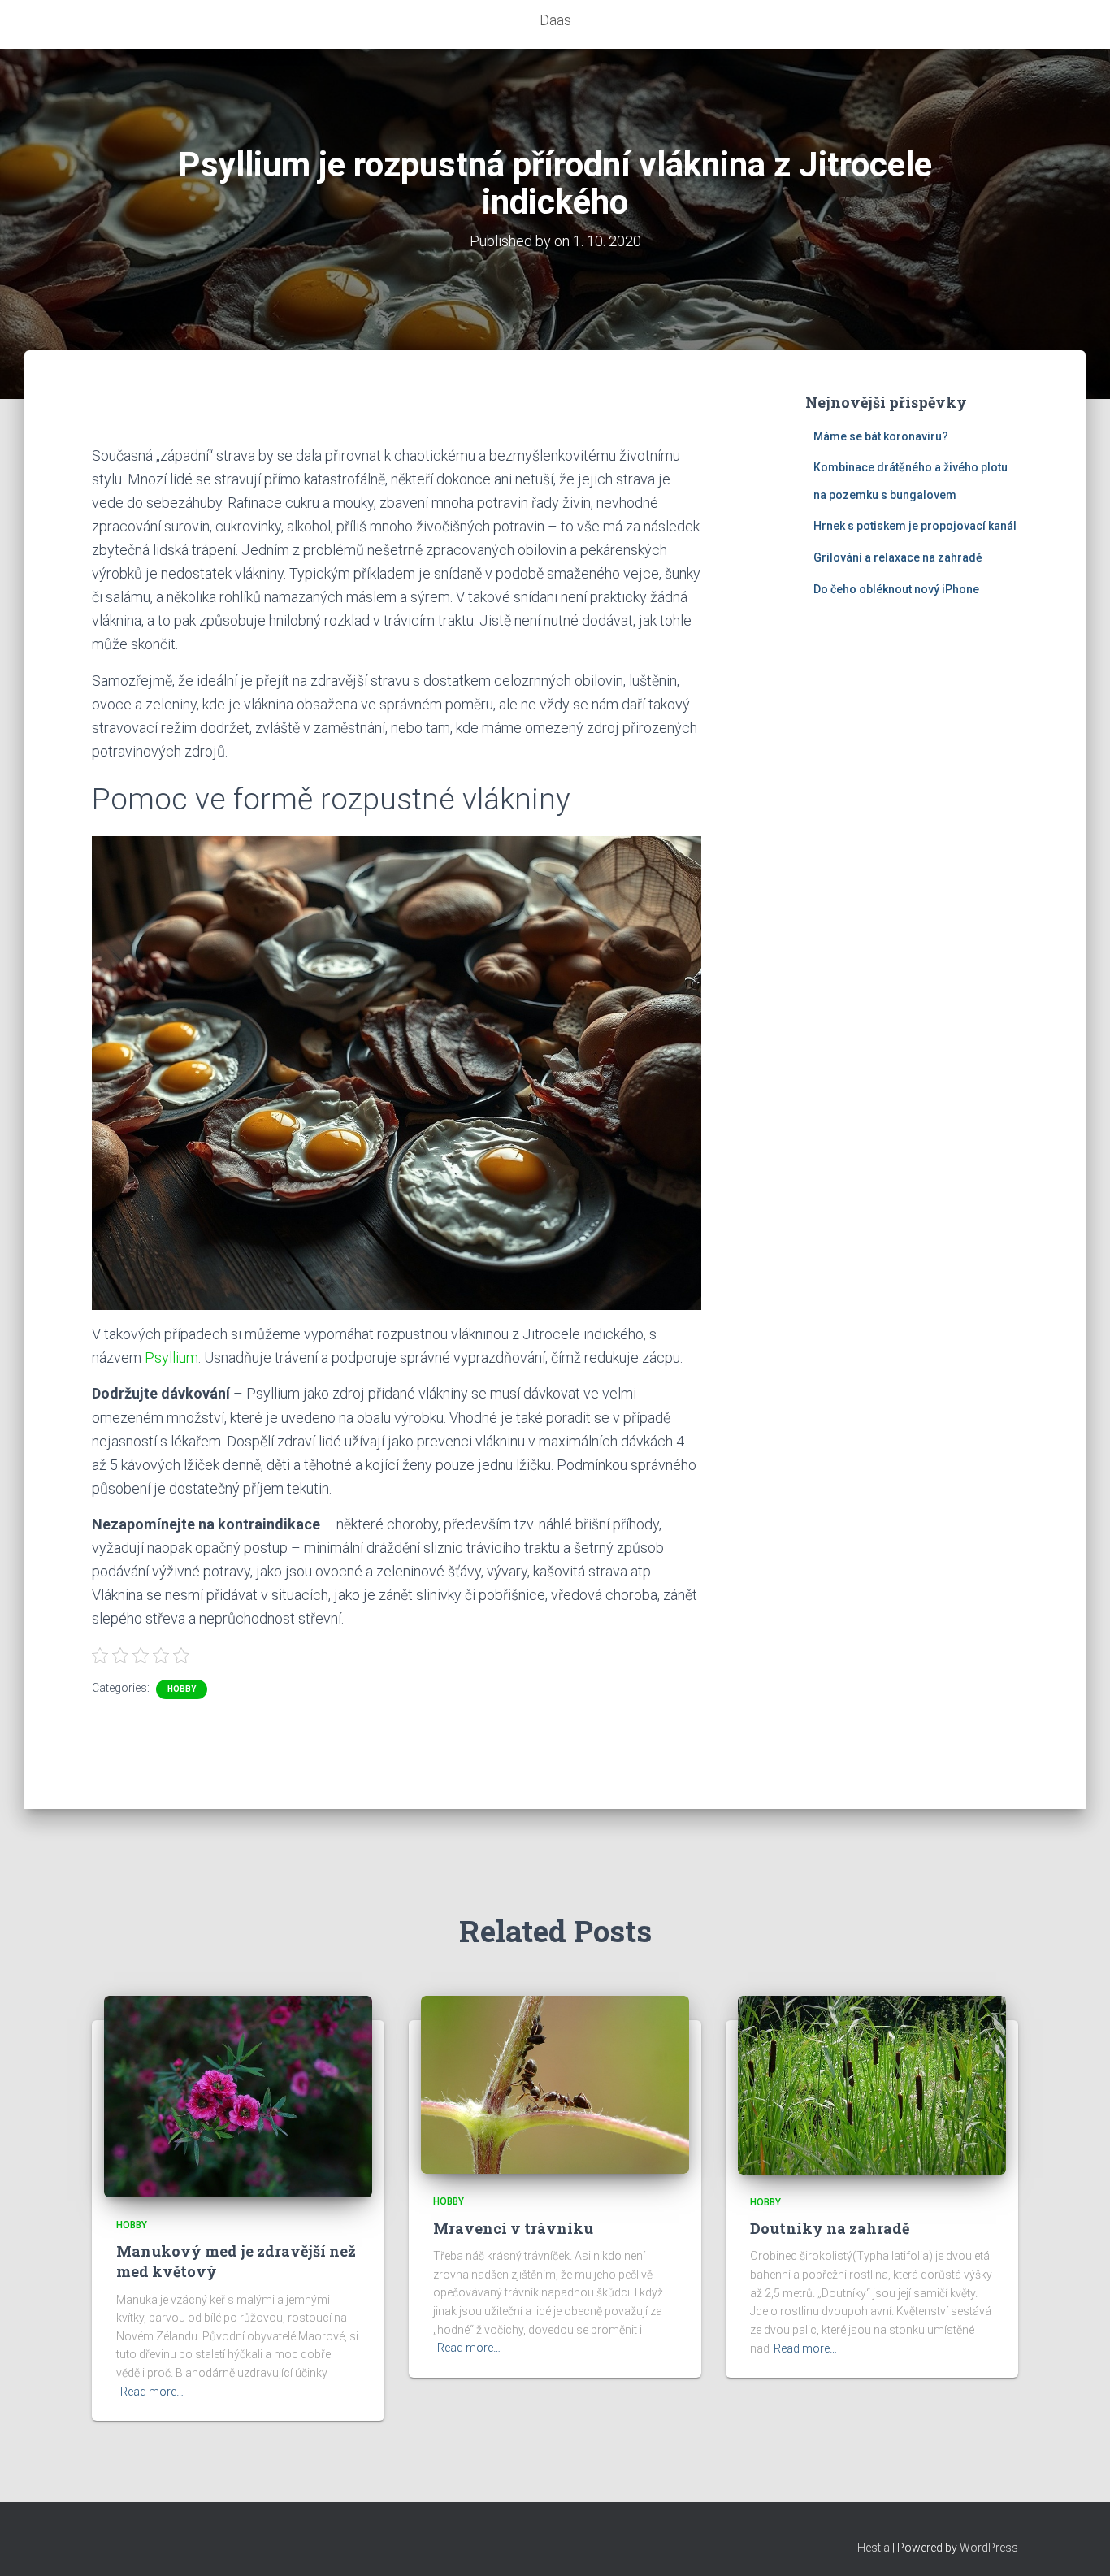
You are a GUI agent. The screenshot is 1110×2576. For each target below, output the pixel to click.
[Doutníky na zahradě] (872, 2084)
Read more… (152, 2392)
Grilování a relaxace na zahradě (898, 557)
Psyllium (171, 1357)
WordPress (989, 2548)
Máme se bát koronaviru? (881, 436)
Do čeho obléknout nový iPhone (896, 589)
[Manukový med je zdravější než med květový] (238, 2096)
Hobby (182, 1689)
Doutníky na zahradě (830, 2228)
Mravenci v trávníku (513, 2228)
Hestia (874, 2548)
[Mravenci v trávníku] (555, 2084)
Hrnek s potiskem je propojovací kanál (915, 526)
